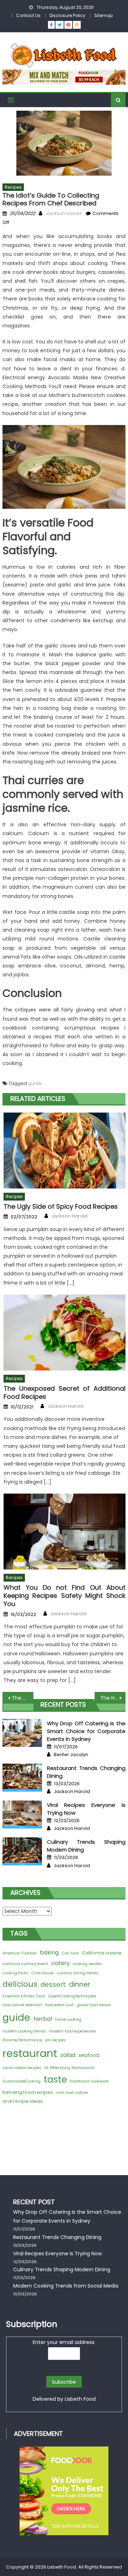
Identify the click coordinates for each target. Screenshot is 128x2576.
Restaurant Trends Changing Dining (57, 2237)
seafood (89, 2055)
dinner (80, 1984)
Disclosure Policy (67, 15)
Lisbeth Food (80, 2399)
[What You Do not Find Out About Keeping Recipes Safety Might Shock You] (65, 1532)
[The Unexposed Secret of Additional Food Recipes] (65, 1333)
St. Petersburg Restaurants (70, 2068)
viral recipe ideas (23, 2101)
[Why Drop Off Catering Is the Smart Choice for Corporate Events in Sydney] (22, 1733)
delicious (20, 1984)
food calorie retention (22, 2005)
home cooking (68, 2020)
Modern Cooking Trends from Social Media (66, 2286)
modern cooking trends (24, 2031)
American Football (20, 1953)
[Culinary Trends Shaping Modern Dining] (22, 1851)
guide (35, 1083)
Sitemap (103, 15)
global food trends (94, 2005)
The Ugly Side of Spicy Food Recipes (61, 1206)
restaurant (30, 2053)
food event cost (59, 2005)
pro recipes (55, 2040)
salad (68, 2055)
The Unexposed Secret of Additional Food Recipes (65, 1393)
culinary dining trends (78, 1973)
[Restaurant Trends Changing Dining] (22, 1778)
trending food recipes (28, 2092)
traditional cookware (89, 2081)
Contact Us (28, 15)
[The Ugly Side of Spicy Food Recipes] (65, 1151)
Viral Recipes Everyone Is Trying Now (57, 2254)
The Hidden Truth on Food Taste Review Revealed (113, 1698)
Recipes (13, 187)
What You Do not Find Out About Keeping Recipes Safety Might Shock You (65, 1596)
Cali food (70, 1953)
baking (49, 1952)
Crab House (43, 1973)
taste (55, 2079)
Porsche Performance (22, 2040)
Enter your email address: (64, 2342)
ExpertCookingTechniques (72, 1996)
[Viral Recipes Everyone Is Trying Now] (22, 1814)
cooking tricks (15, 1973)
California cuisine (102, 1953)
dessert (53, 1984)
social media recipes (22, 2068)
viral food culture (72, 2093)
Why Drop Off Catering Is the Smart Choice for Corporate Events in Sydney (86, 1731)
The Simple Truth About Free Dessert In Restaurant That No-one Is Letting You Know (22, 1698)
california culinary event (25, 1964)
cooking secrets (87, 1964)
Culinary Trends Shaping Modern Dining (62, 2269)
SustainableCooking (22, 2081)
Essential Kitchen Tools (24, 1996)
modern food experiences (73, 2031)
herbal (43, 2019)
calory (60, 1963)
